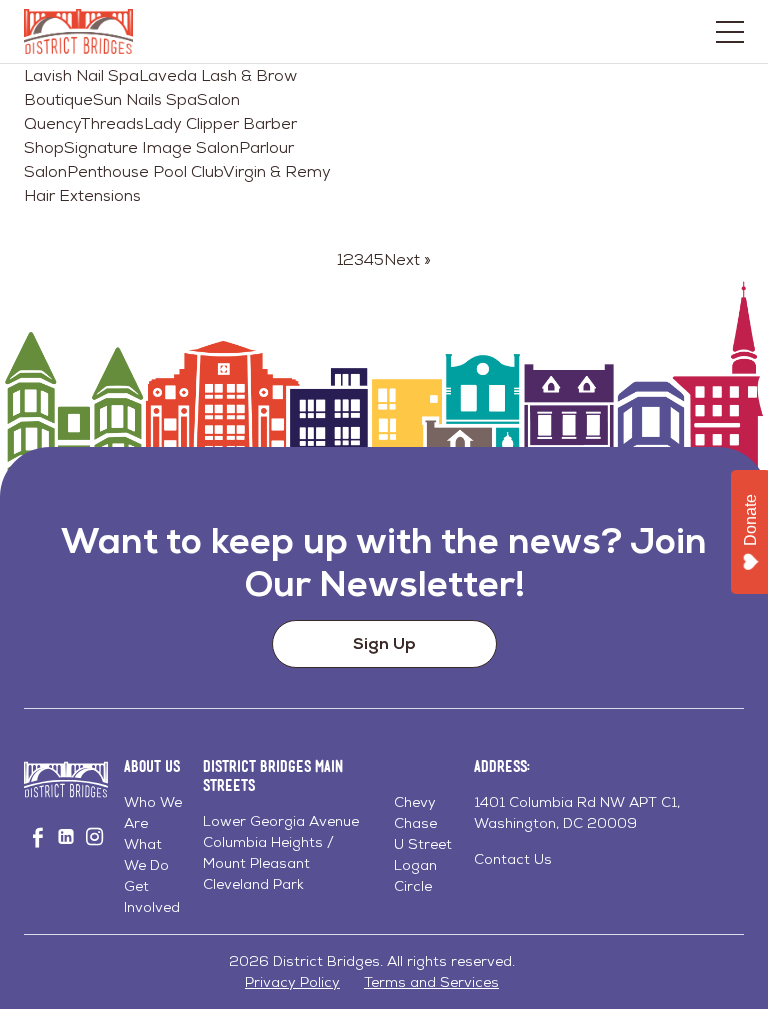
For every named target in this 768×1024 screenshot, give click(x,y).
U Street (423, 844)
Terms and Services (431, 982)
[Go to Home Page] (78, 31)
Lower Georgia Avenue (281, 821)
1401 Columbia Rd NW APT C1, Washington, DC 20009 (577, 812)
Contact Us (513, 859)
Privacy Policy (292, 982)
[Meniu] (730, 32)
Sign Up (384, 643)
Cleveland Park (253, 884)
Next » (407, 259)
